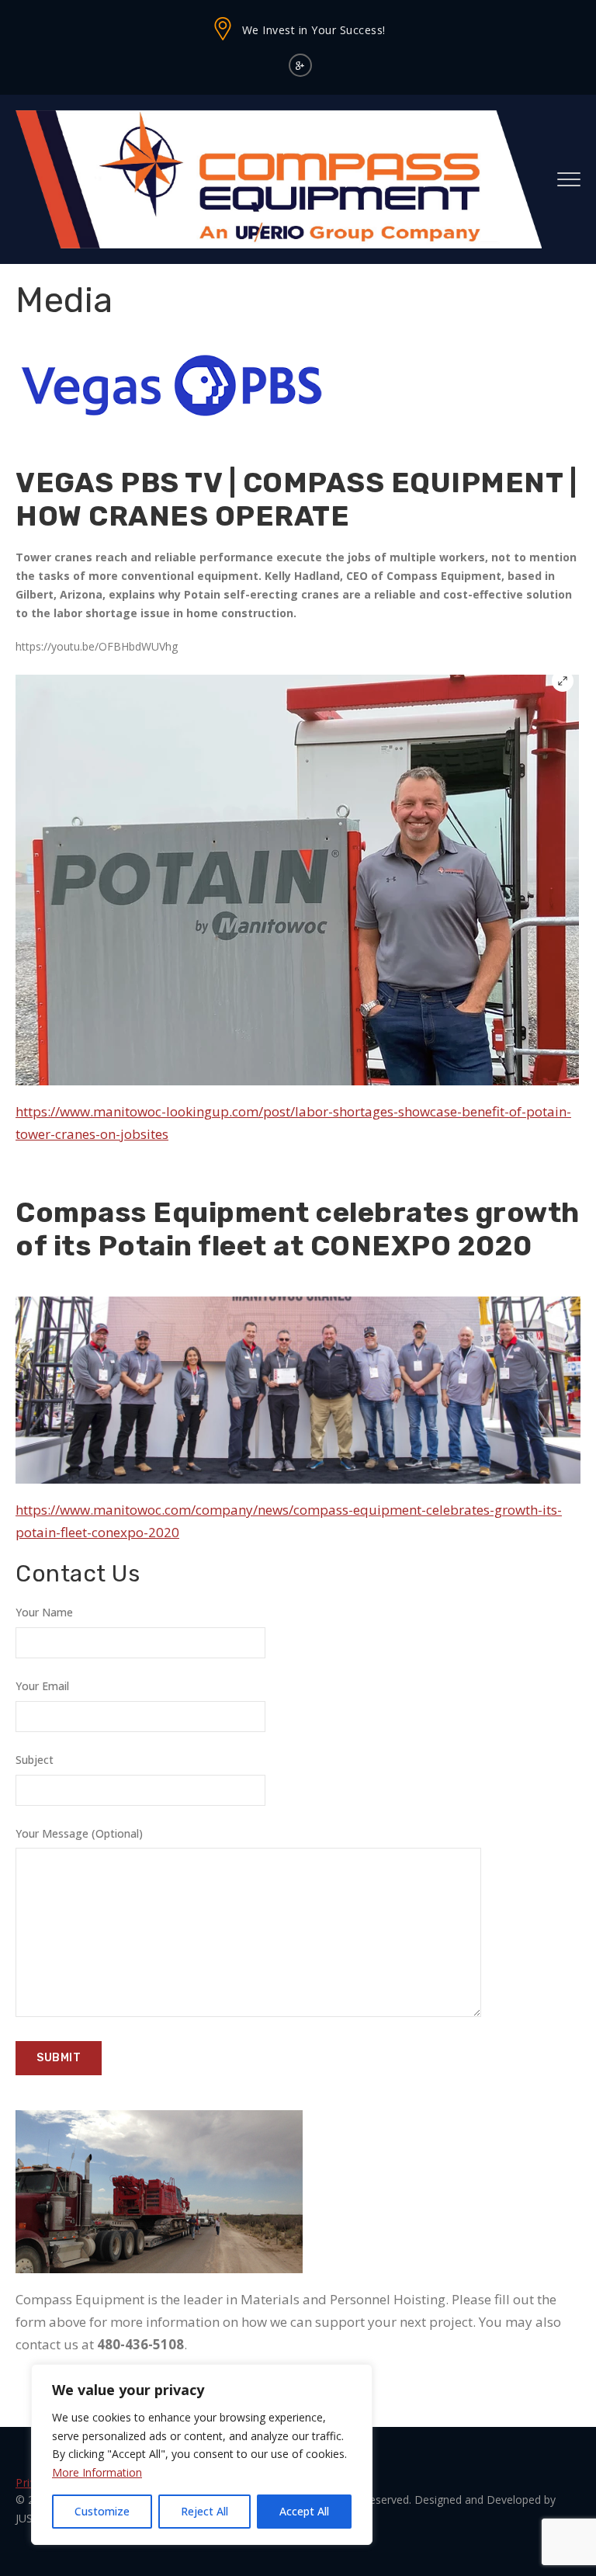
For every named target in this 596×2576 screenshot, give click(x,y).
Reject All (204, 2511)
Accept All (304, 2511)
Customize (102, 2511)
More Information (97, 2472)
